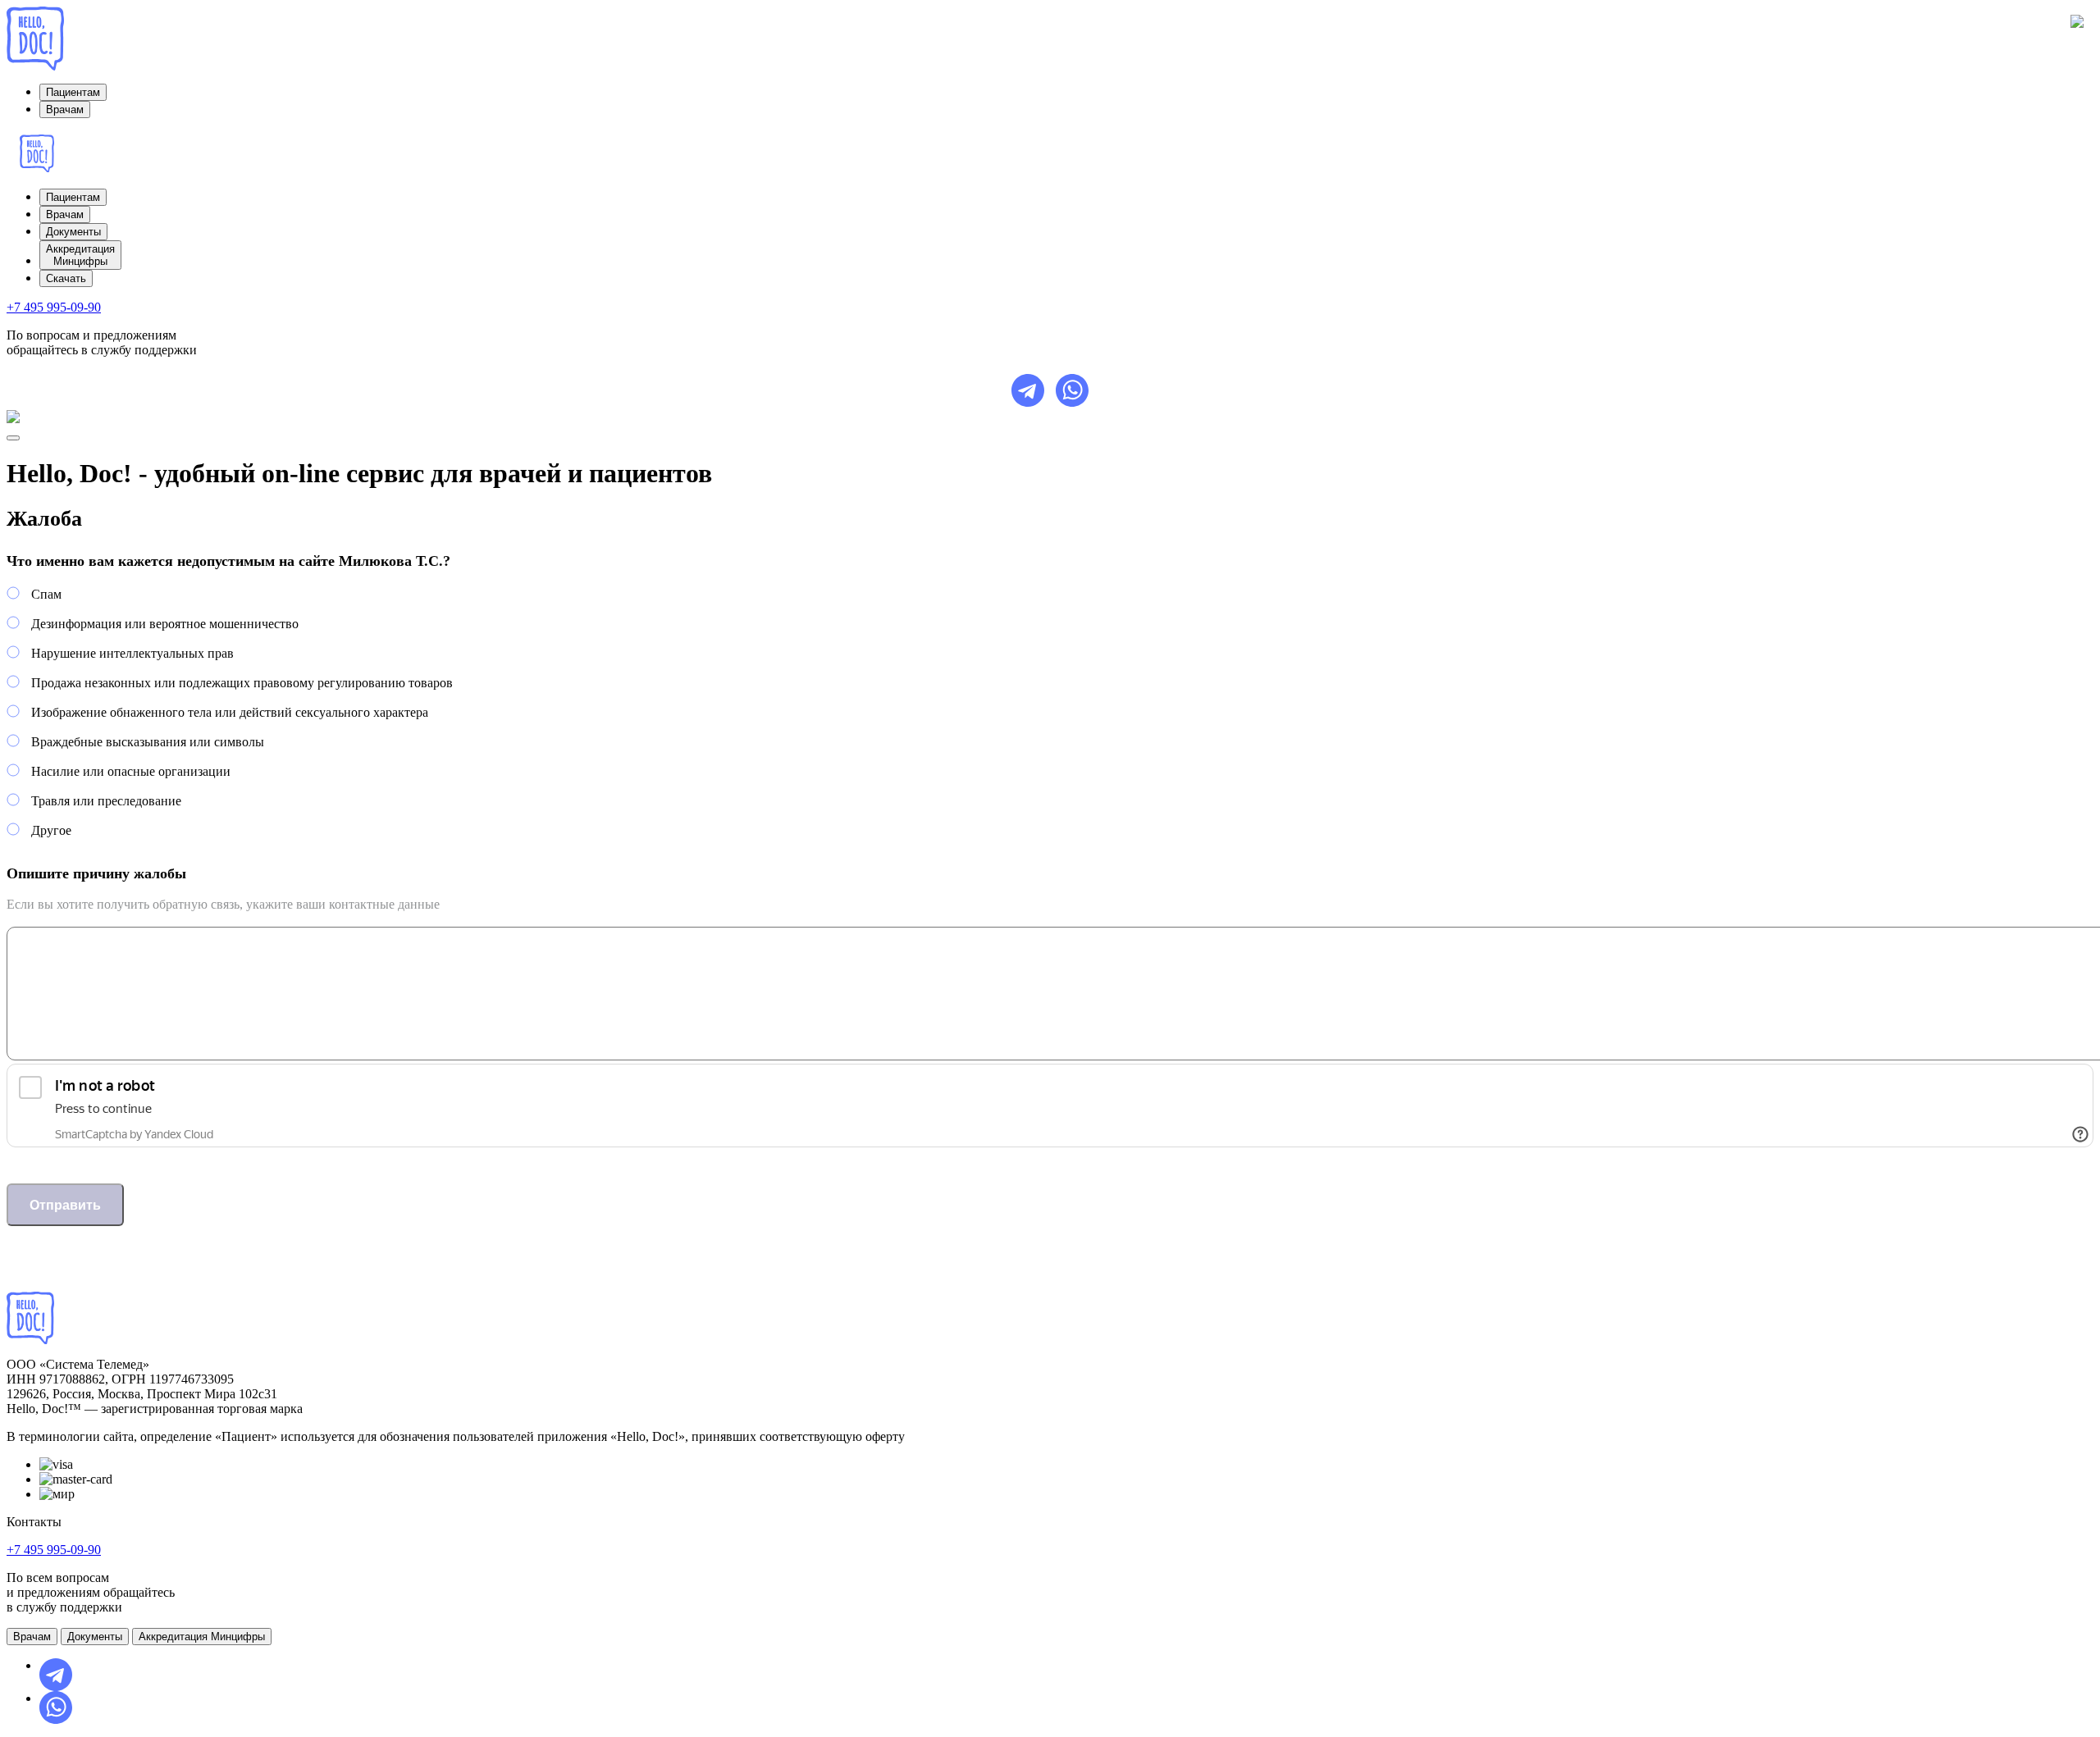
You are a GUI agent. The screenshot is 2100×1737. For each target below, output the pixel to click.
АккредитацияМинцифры (80, 255)
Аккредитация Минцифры (202, 1637)
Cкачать (66, 278)
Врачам (65, 109)
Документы (73, 232)
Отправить (65, 1205)
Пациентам (73, 92)
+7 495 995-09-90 (54, 307)
